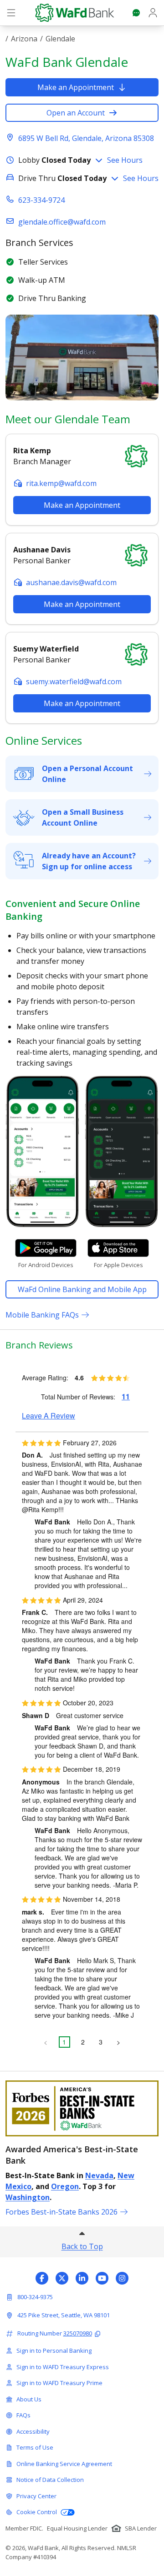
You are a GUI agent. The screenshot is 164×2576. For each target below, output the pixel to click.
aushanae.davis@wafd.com (71, 582)
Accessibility (33, 2431)
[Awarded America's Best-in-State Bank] (82, 2108)
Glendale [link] (60, 39)
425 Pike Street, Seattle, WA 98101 (64, 2315)
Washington (28, 2197)
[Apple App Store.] (118, 1248)
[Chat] (136, 13)
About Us (29, 2399)
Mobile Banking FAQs (42, 1315)
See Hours (125, 160)
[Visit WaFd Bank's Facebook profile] (42, 2278)
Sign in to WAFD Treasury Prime (59, 2383)
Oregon (65, 2186)
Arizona (24, 39)
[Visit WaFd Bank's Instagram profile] (122, 2278)
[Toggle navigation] (11, 13)
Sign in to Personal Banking (54, 2350)
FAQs (23, 2415)
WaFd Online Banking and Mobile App (82, 1289)
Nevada (99, 2175)
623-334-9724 (41, 200)
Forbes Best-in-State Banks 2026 (61, 2212)
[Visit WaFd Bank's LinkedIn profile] (82, 2278)
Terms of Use (35, 2447)
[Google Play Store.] (46, 1248)
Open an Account (76, 113)
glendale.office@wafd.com (62, 222)
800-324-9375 (35, 2297)
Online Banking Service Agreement (64, 2464)
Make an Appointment (76, 87)
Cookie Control (37, 2512)
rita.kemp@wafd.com (61, 483)
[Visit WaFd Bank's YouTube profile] (102, 2278)
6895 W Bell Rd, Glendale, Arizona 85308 (86, 138)
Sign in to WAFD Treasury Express (63, 2367)
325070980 (78, 2333)
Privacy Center (36, 2496)
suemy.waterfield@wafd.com (74, 682)
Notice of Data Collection (50, 2480)
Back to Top (82, 2246)
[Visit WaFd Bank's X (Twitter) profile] (62, 2278)
